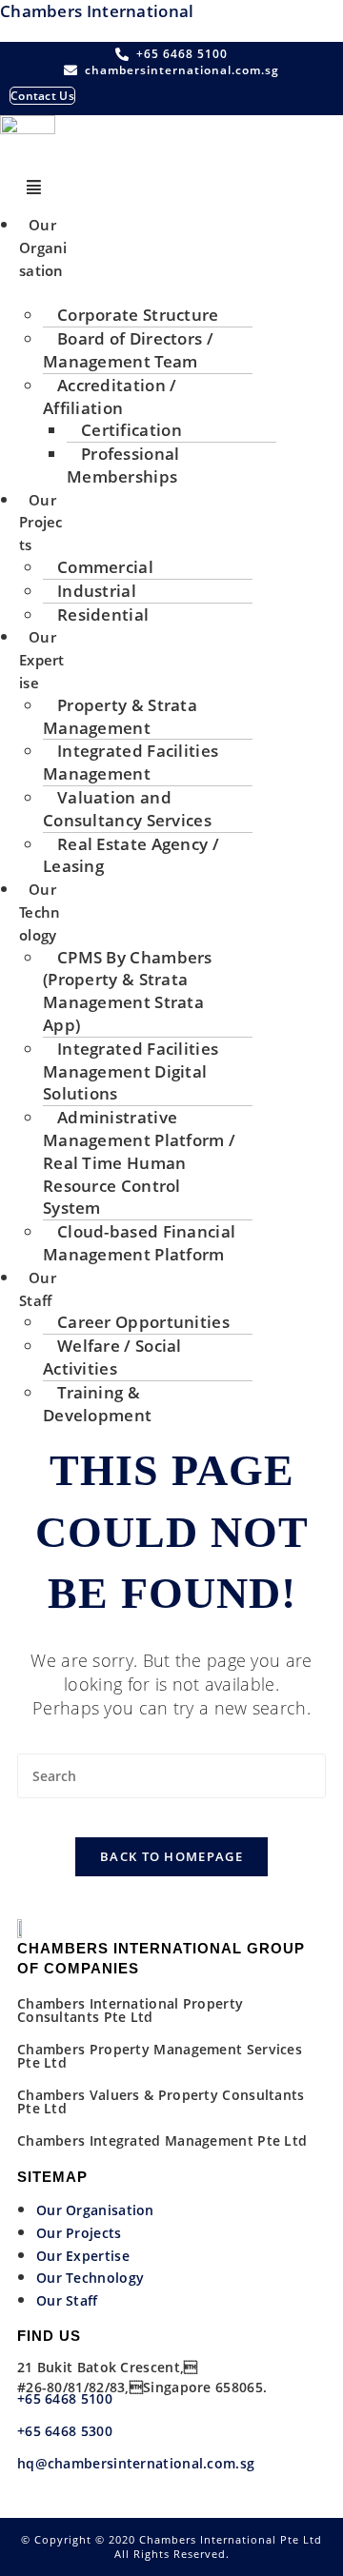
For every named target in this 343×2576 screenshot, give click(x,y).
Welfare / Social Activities (112, 1357)
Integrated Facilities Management (131, 762)
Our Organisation (43, 248)
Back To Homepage (171, 1856)
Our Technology (40, 912)
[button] (34, 188)
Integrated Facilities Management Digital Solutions (131, 1071)
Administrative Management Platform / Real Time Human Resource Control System (139, 1162)
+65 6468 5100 (65, 2398)
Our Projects (41, 523)
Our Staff (38, 1289)
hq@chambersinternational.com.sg (136, 2463)
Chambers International (97, 11)
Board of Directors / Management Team (128, 350)
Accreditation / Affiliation (110, 396)
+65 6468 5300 (67, 2431)
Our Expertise (42, 660)
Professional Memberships (123, 465)
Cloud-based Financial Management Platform (139, 1243)
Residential (103, 614)
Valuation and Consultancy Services (127, 809)
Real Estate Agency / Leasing (131, 855)
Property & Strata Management (120, 716)
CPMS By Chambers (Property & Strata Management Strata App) (128, 991)
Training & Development (97, 1404)
